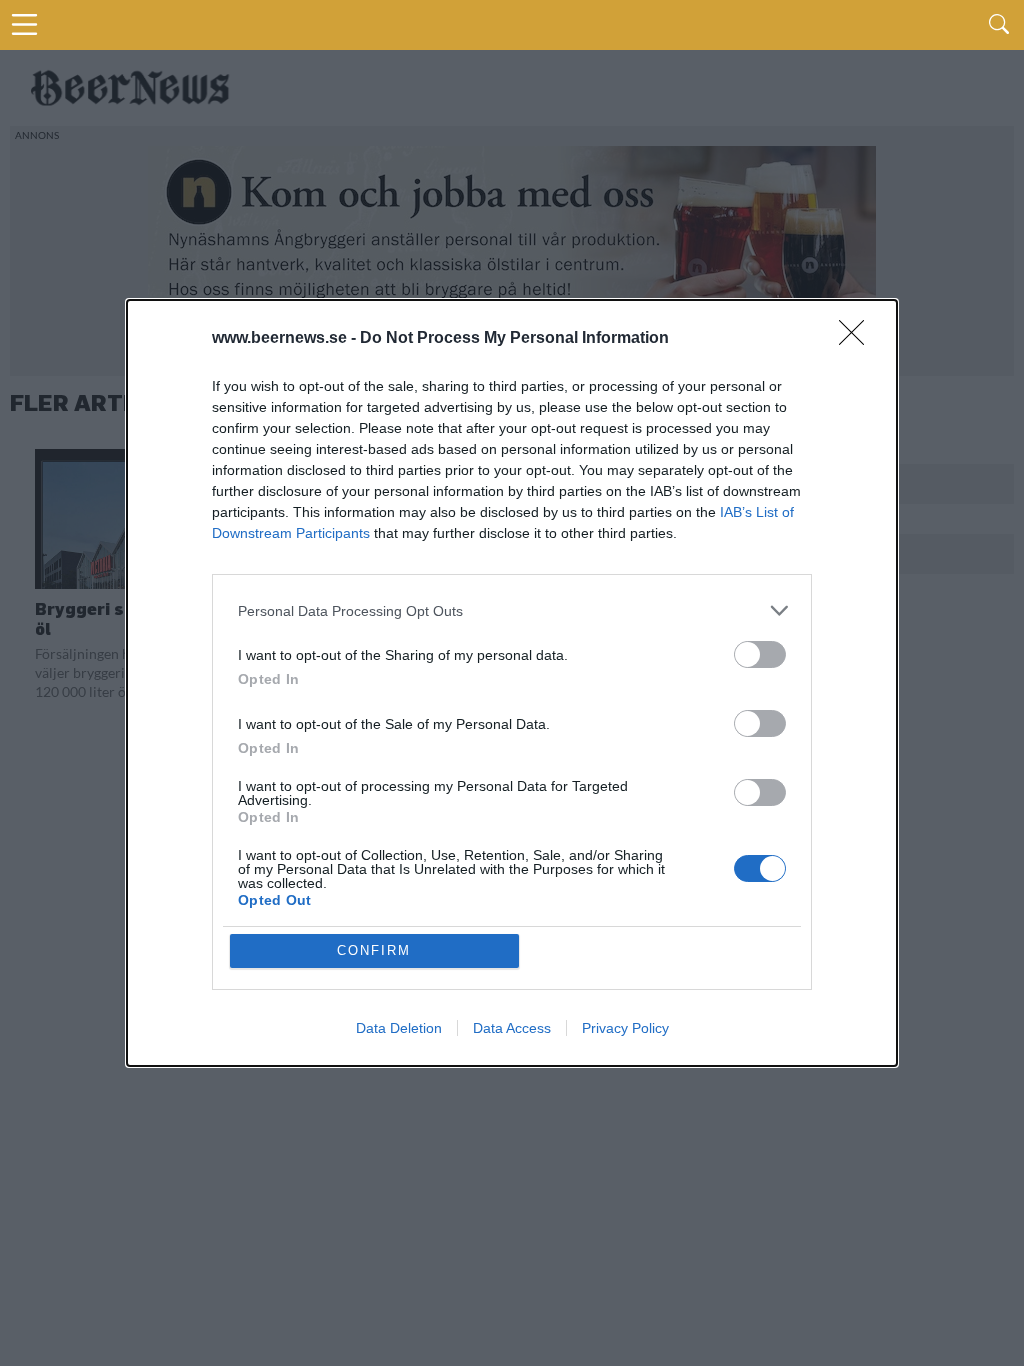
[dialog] (512, 683)
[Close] (858, 339)
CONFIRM (374, 950)
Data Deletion (399, 1028)
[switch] (760, 654)
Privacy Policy (625, 1028)
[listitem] (512, 610)
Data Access (512, 1028)
